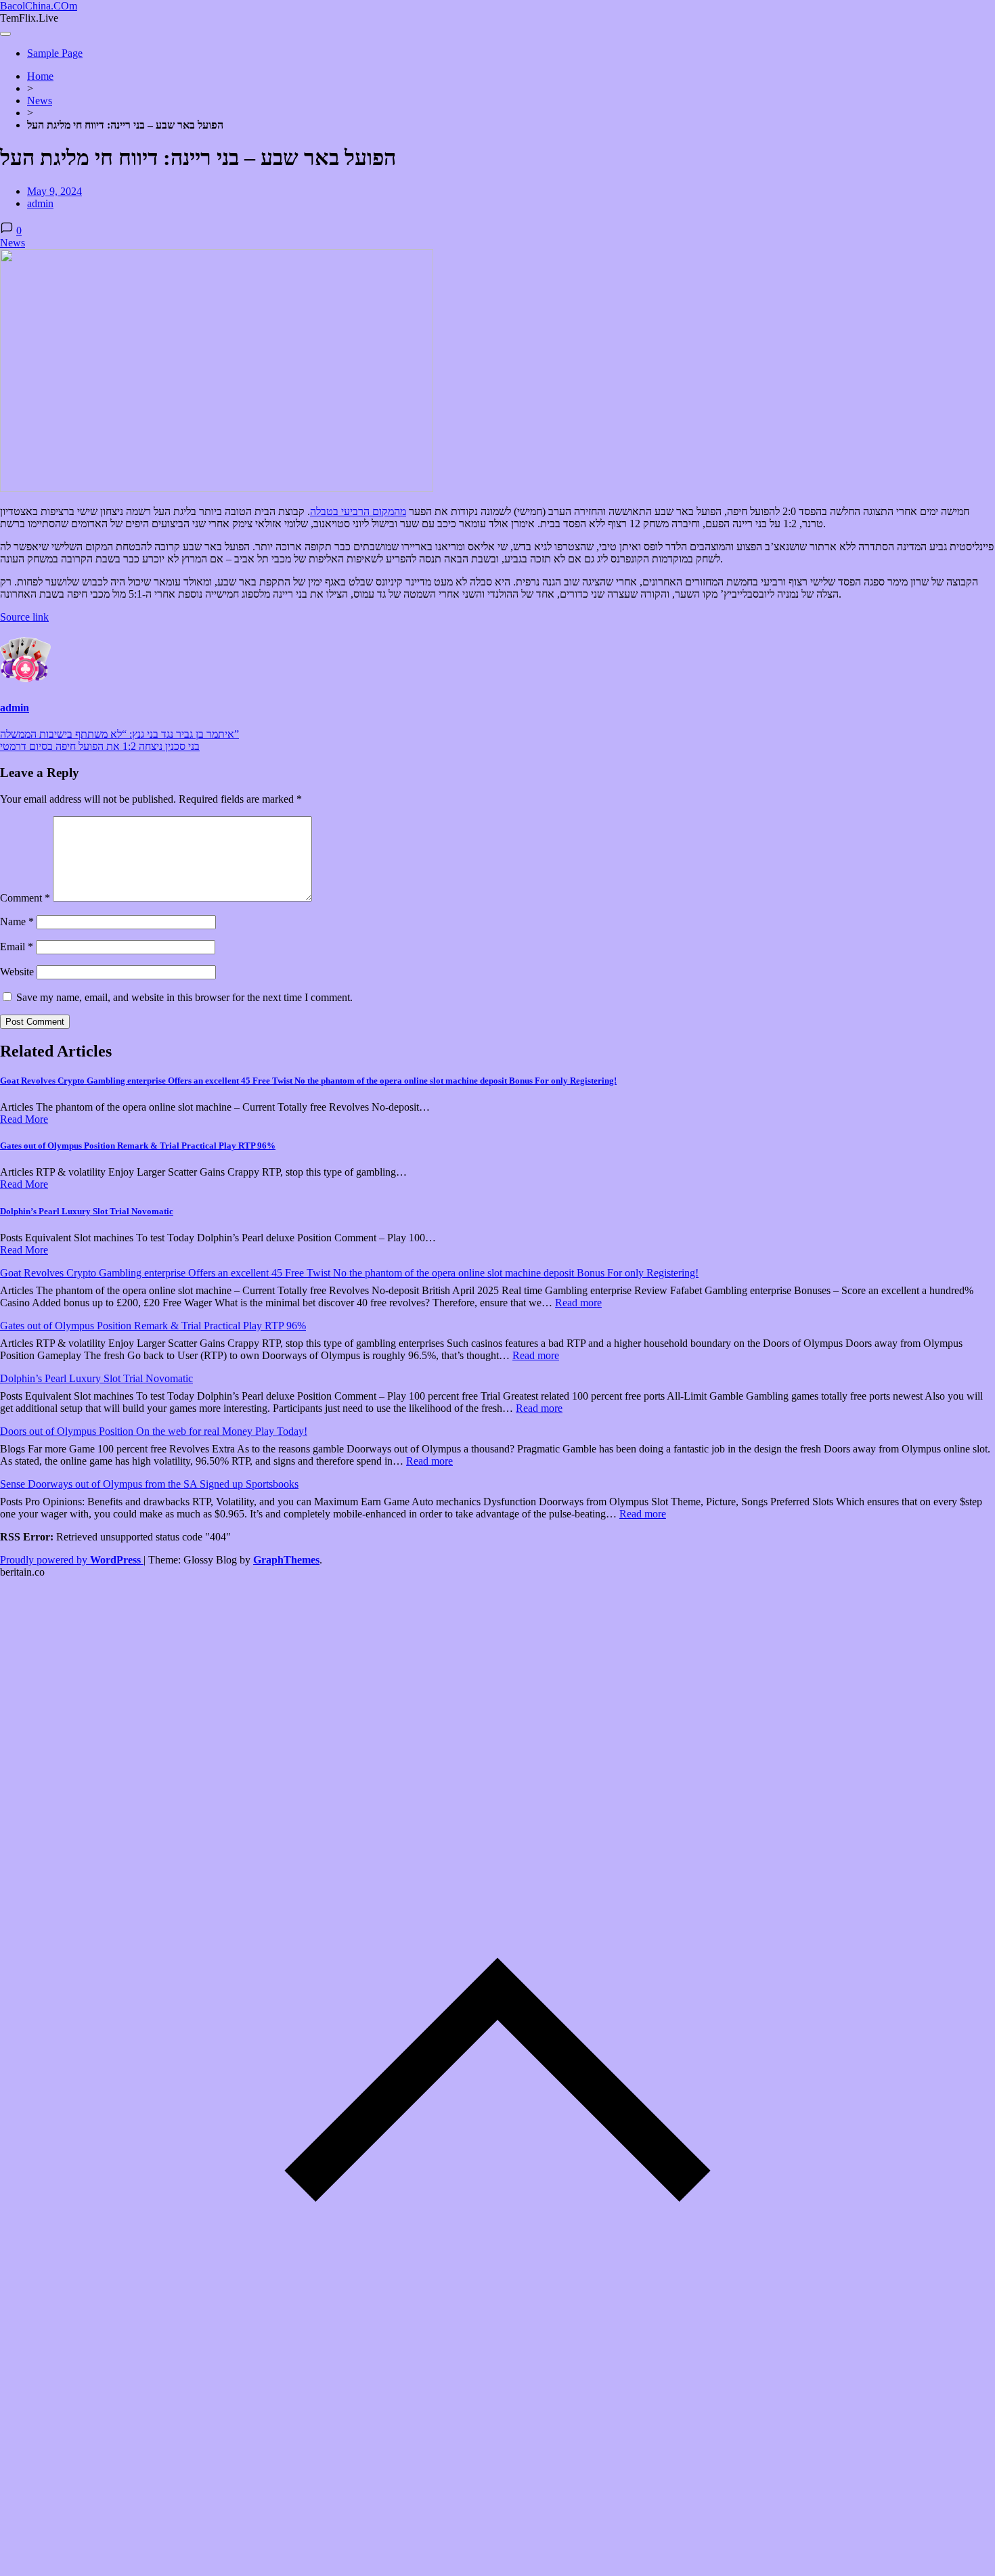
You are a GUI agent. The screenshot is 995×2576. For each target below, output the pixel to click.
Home (40, 76)
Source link (24, 617)
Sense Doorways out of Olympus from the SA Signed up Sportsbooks (149, 1484)
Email (17, 947)
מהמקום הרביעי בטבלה (358, 511)
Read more (578, 1303)
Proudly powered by (70, 1560)
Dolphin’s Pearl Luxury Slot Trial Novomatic (87, 1211)
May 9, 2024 (54, 191)
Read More (24, 1119)
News (40, 101)
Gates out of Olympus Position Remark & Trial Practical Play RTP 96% (138, 1146)
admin (40, 203)
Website (17, 972)
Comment (25, 898)
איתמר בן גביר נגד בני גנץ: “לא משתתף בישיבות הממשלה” (119, 734)
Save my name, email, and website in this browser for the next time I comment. (184, 997)
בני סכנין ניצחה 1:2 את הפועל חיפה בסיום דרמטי (100, 746)
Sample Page (55, 53)
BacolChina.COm (39, 6)
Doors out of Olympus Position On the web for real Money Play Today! (154, 1431)
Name (17, 921)
